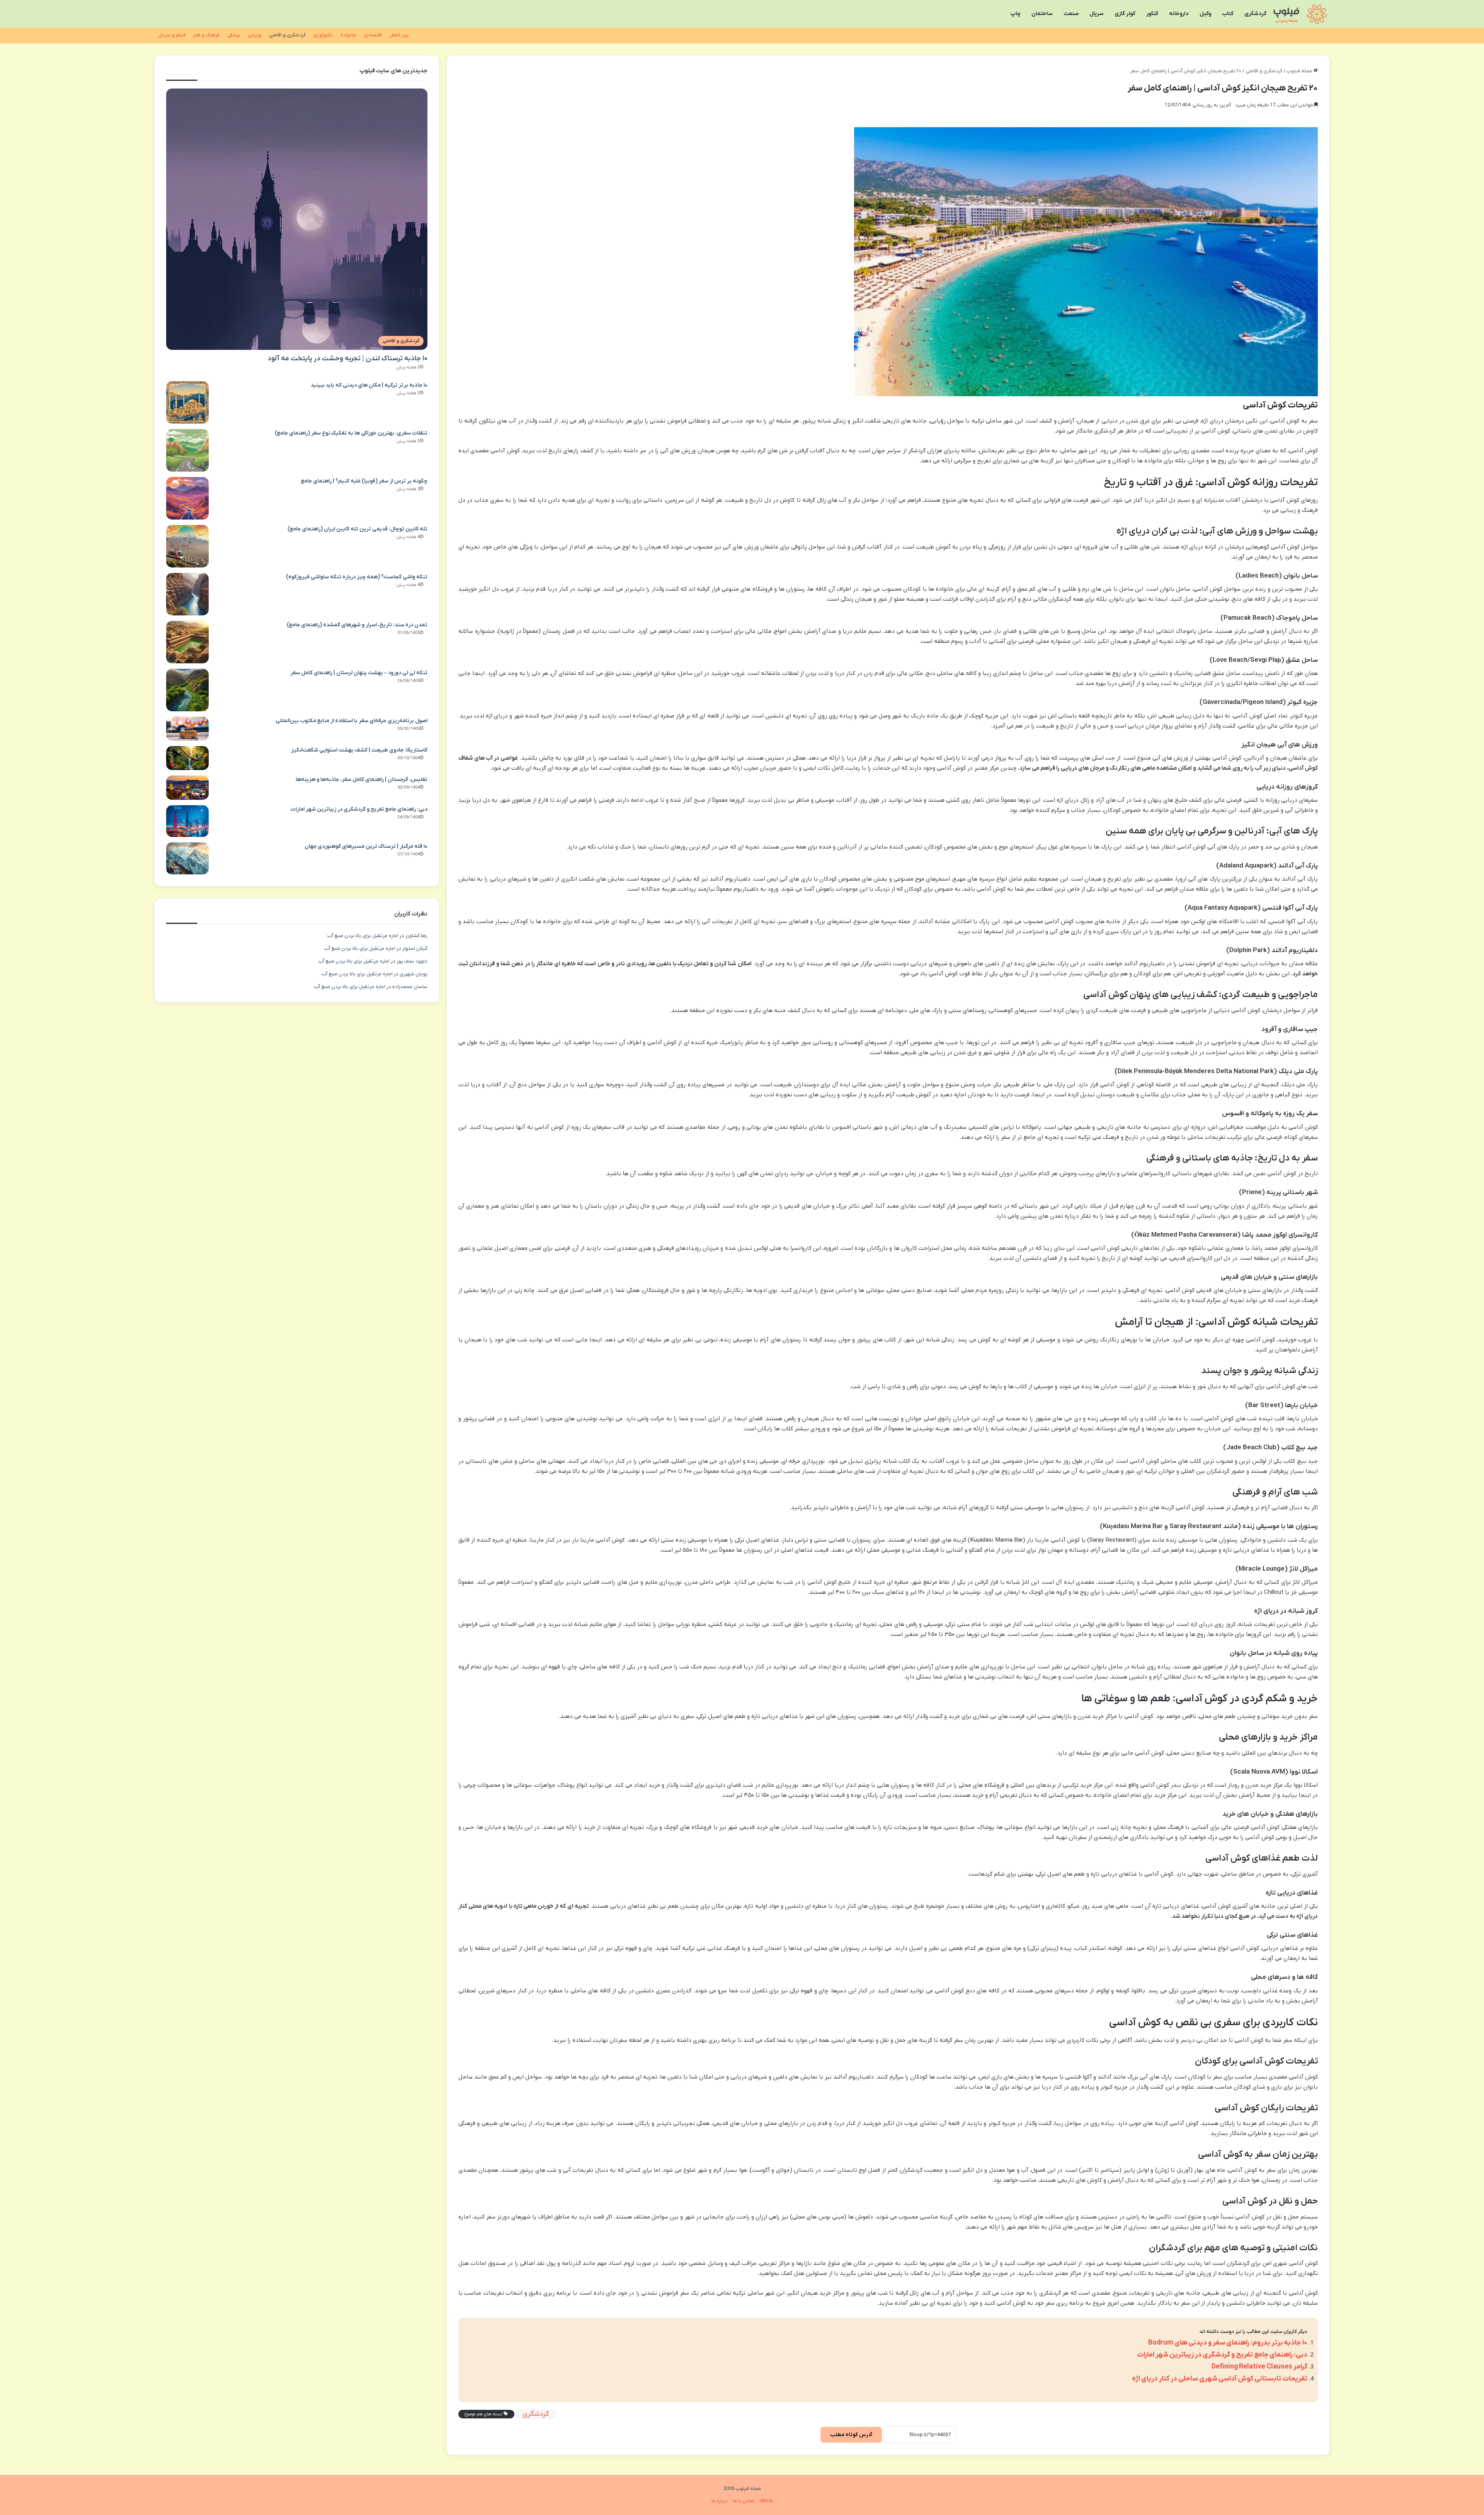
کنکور (1152, 14)
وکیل (1205, 14)
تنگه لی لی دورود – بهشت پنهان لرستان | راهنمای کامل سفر (359, 673)
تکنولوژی (323, 35)
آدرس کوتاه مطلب (851, 2435)
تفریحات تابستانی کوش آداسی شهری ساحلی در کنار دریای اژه (1220, 2379)
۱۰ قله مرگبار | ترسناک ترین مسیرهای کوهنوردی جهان (366, 846)
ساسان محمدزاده (410, 987)
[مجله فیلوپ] (1301, 14)
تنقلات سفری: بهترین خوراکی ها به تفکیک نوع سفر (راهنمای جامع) (351, 433)
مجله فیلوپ (1300, 71)
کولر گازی (1125, 14)
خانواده (348, 35)
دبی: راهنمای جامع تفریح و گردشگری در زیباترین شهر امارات (1222, 2355)
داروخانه (1179, 14)
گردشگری (1255, 14)
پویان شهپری (414, 974)
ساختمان (1042, 14)
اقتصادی (373, 35)
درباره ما (720, 2501)
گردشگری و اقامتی (287, 35)
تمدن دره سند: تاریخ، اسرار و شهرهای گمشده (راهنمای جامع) (357, 625)
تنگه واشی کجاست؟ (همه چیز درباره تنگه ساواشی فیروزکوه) (357, 577)
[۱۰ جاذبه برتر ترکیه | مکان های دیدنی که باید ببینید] (187, 402)
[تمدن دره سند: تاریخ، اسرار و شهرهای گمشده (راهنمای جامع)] (187, 642)
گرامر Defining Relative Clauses (1259, 2367)
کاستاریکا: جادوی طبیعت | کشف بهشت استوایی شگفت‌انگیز (359, 750)
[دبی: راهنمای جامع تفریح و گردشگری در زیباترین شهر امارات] (187, 821)
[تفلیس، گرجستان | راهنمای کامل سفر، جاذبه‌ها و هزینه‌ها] (187, 788)
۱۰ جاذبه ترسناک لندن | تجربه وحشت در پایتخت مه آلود (347, 359)
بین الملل (399, 35)
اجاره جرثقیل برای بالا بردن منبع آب (363, 936)
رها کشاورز (416, 936)
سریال (1097, 14)
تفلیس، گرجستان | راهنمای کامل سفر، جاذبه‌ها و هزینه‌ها (362, 780)
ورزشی (254, 35)
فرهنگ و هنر (206, 35)
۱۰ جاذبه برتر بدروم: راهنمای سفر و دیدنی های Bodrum (1228, 2343)
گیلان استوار (415, 948)
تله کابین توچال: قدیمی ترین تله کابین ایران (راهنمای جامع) (357, 529)
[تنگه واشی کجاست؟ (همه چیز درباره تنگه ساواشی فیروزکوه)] (187, 594)
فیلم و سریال (172, 35)
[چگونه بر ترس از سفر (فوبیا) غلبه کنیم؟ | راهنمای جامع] (187, 498)
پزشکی (234, 35)
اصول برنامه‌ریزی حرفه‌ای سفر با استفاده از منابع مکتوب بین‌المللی (351, 721)
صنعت (1071, 14)
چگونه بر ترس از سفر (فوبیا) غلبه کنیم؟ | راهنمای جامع (364, 481)
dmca (766, 2501)
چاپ (1016, 14)
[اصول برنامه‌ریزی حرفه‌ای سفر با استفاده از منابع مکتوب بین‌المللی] (187, 729)
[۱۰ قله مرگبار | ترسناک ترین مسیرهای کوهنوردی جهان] (187, 858)
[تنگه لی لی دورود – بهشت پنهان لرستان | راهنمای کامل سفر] (187, 690)
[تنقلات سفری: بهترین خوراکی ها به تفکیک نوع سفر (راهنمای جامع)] (187, 450)
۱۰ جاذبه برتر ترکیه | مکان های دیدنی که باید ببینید (369, 385)
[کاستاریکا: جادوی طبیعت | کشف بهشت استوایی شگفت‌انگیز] (187, 758)
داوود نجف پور (412, 961)
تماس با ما (744, 2501)
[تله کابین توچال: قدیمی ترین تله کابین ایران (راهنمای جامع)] (187, 546)
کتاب (1228, 14)
